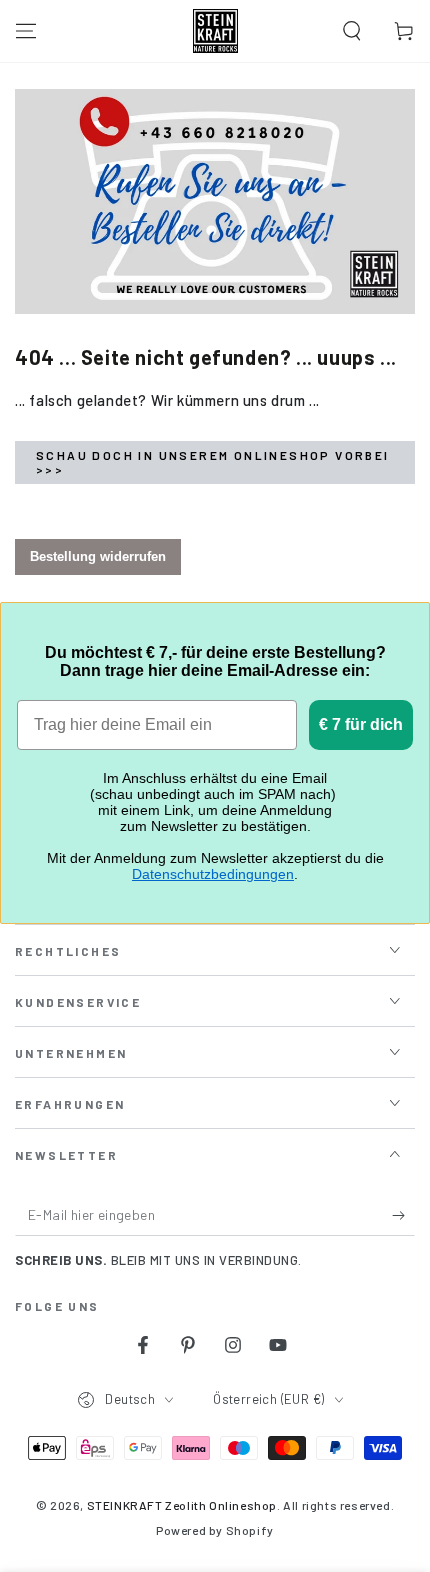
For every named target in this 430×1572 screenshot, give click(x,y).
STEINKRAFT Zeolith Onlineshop (182, 1505)
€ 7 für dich (361, 724)
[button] (352, 31)
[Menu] (26, 31)
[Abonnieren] (403, 1216)
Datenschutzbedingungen (213, 874)
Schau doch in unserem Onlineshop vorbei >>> (213, 462)
